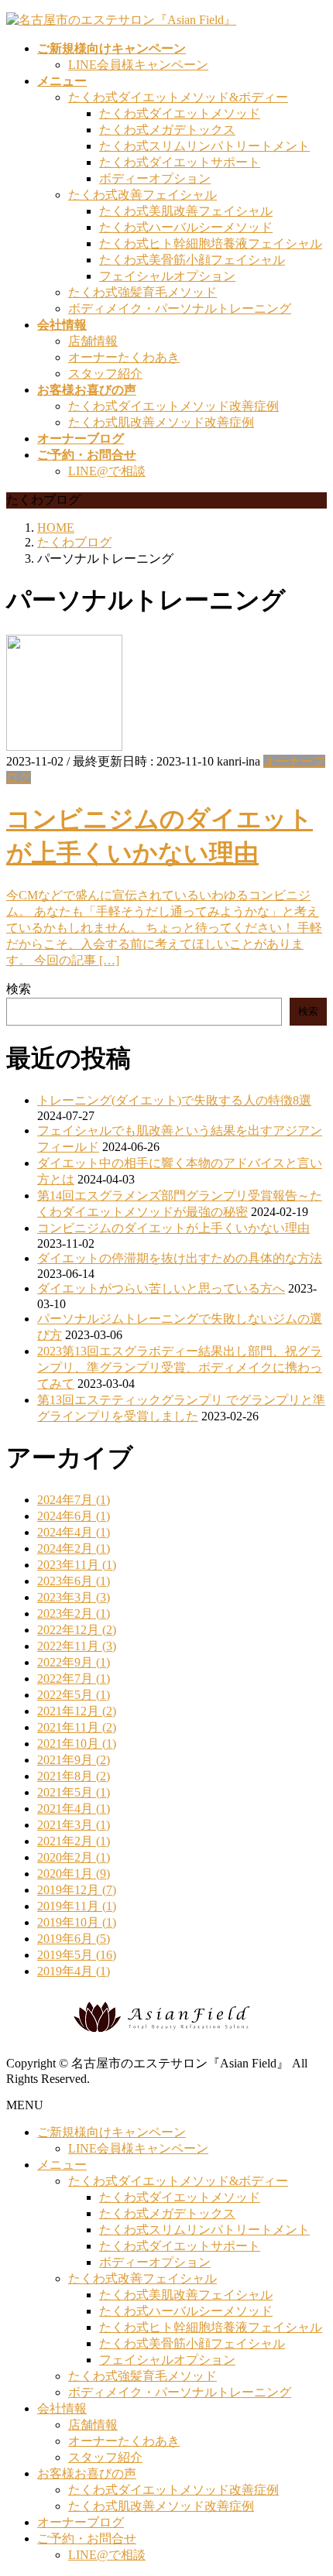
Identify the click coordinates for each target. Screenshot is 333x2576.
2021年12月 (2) (77, 1711)
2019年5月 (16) (77, 1955)
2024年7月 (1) (74, 1500)
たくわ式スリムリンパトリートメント (204, 146)
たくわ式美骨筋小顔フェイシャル (192, 260)
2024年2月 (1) (74, 1548)
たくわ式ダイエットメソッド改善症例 (173, 406)
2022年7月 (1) (74, 1679)
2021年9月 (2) (74, 1760)
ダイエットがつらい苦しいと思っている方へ (161, 1288)
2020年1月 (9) (74, 1874)
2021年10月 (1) (77, 1744)
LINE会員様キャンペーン (138, 65)
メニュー (62, 2165)
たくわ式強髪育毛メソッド (142, 292)
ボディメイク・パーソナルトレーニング (180, 308)
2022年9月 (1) (74, 1662)
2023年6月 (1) (74, 1581)
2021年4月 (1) (74, 1809)
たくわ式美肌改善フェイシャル (186, 211)
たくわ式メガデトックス (167, 130)
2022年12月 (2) (77, 1630)
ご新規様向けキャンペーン (112, 2132)
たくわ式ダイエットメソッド (180, 113)
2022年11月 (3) (77, 1646)
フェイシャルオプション (167, 276)
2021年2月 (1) (74, 1841)
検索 (19, 989)
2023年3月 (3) (74, 1597)
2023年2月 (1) (74, 1613)
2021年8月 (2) (74, 1776)
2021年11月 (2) (77, 1727)
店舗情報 (93, 341)
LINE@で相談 (107, 471)
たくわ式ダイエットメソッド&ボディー (178, 97)
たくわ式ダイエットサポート (180, 162)
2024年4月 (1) (74, 1532)
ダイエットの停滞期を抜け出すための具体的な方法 (180, 1258)
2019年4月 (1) (74, 1971)
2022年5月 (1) (74, 1695)
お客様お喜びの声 (87, 2473)
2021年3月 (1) (74, 1825)
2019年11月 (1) (77, 1906)
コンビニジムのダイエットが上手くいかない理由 (173, 1228)
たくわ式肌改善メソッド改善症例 (161, 422)
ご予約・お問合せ (87, 2538)
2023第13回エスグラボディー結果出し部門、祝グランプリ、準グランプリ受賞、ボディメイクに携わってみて (180, 1367)
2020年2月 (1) (74, 1857)
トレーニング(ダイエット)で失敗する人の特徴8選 (174, 1100)
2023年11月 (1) (77, 1565)
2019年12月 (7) (77, 1890)
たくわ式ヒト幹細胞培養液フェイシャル (211, 243)
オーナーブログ (81, 2522)
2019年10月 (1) (77, 1922)
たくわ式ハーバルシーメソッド (186, 227)
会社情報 (62, 2408)
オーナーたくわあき (124, 357)
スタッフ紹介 (105, 373)
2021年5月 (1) (74, 1792)
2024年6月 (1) (74, 1516)
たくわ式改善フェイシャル (142, 195)
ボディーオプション (155, 178)
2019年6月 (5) (74, 1939)
